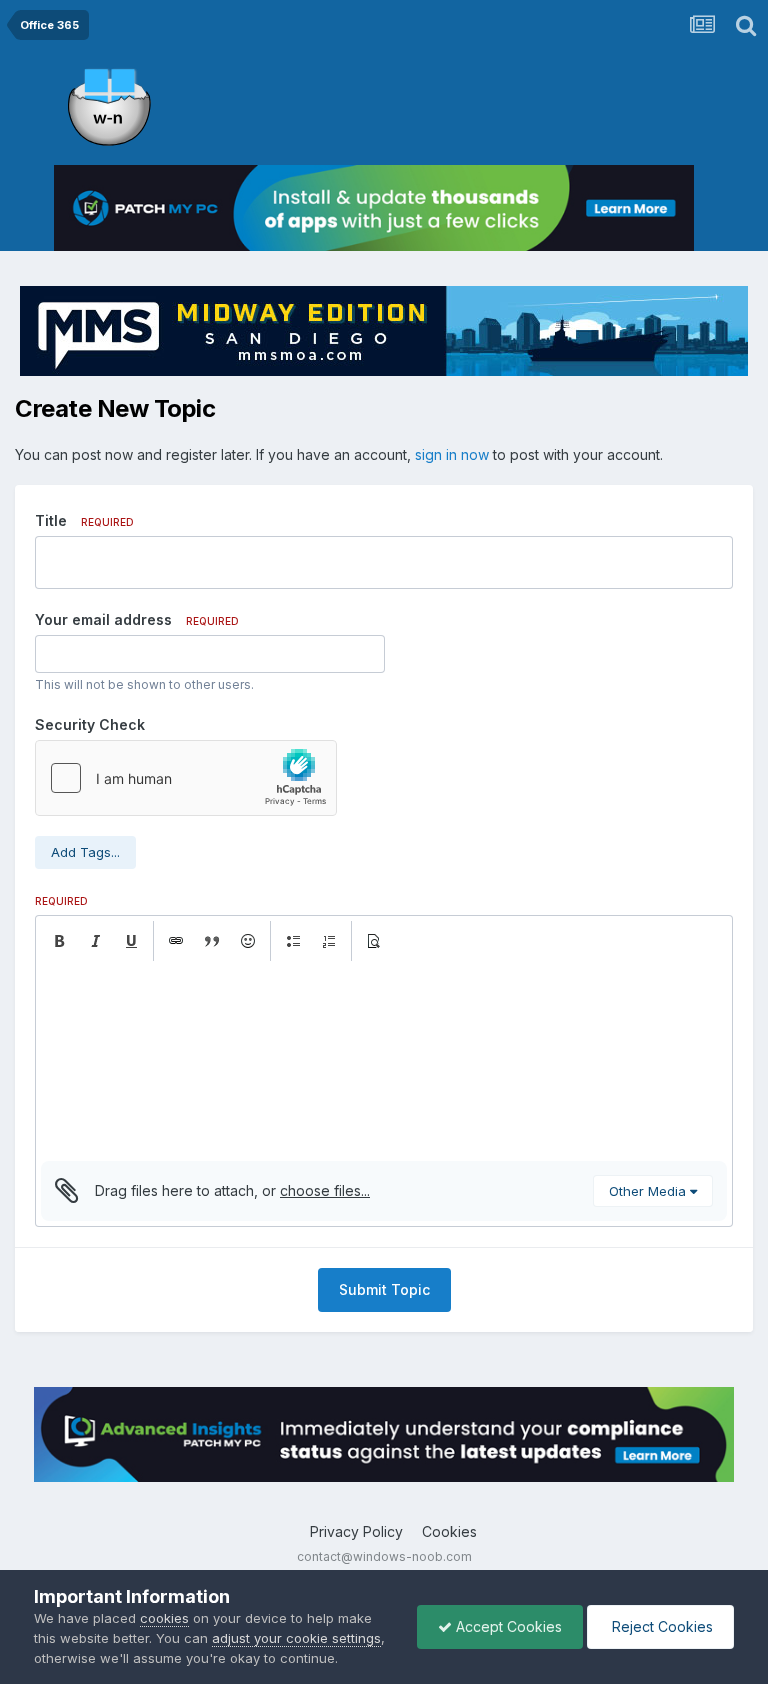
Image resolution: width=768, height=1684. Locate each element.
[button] (59, 941)
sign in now (452, 454)
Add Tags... (85, 852)
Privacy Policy (356, 1531)
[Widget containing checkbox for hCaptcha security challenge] (186, 778)
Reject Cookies (660, 1626)
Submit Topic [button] (384, 1289)
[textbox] (384, 1061)
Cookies (449, 1531)
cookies (164, 1618)
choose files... (325, 1190)
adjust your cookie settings (296, 1638)
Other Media (649, 1191)
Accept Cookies (507, 1626)
